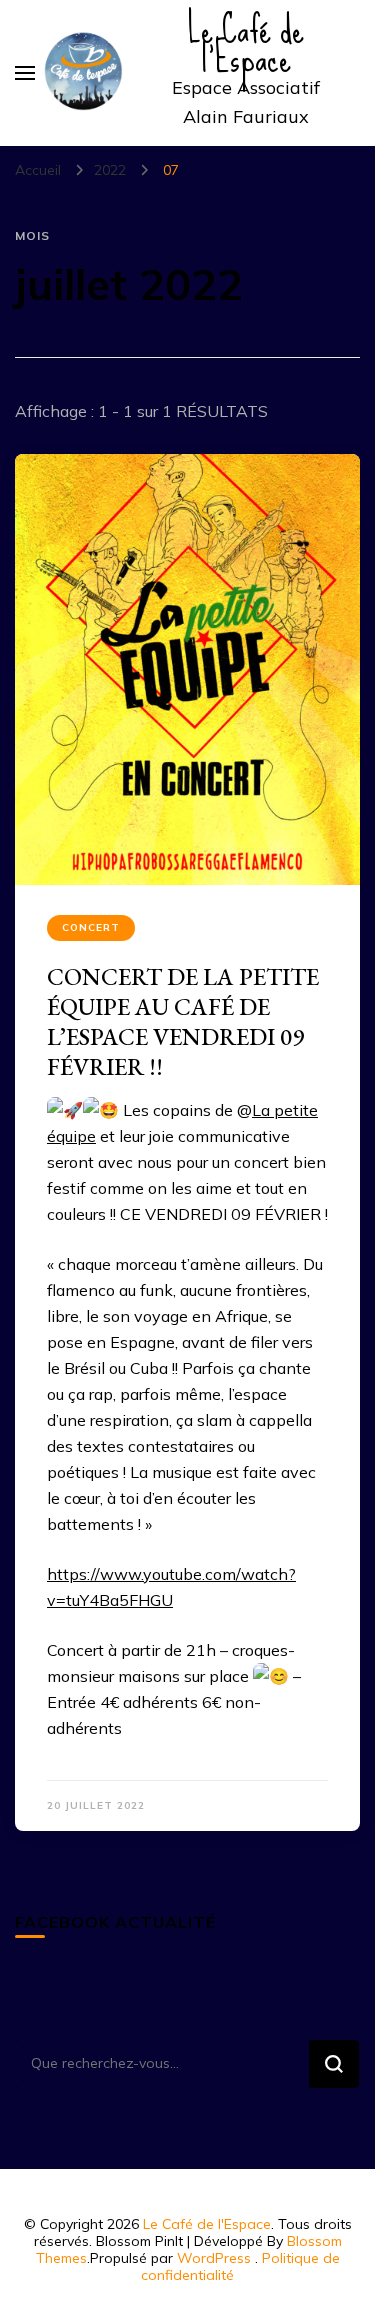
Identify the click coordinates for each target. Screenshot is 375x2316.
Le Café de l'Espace (207, 2224)
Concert (91, 927)
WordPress (214, 2258)
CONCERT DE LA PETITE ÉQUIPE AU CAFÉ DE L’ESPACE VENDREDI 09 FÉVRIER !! (183, 1021)
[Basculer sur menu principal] (25, 73)
